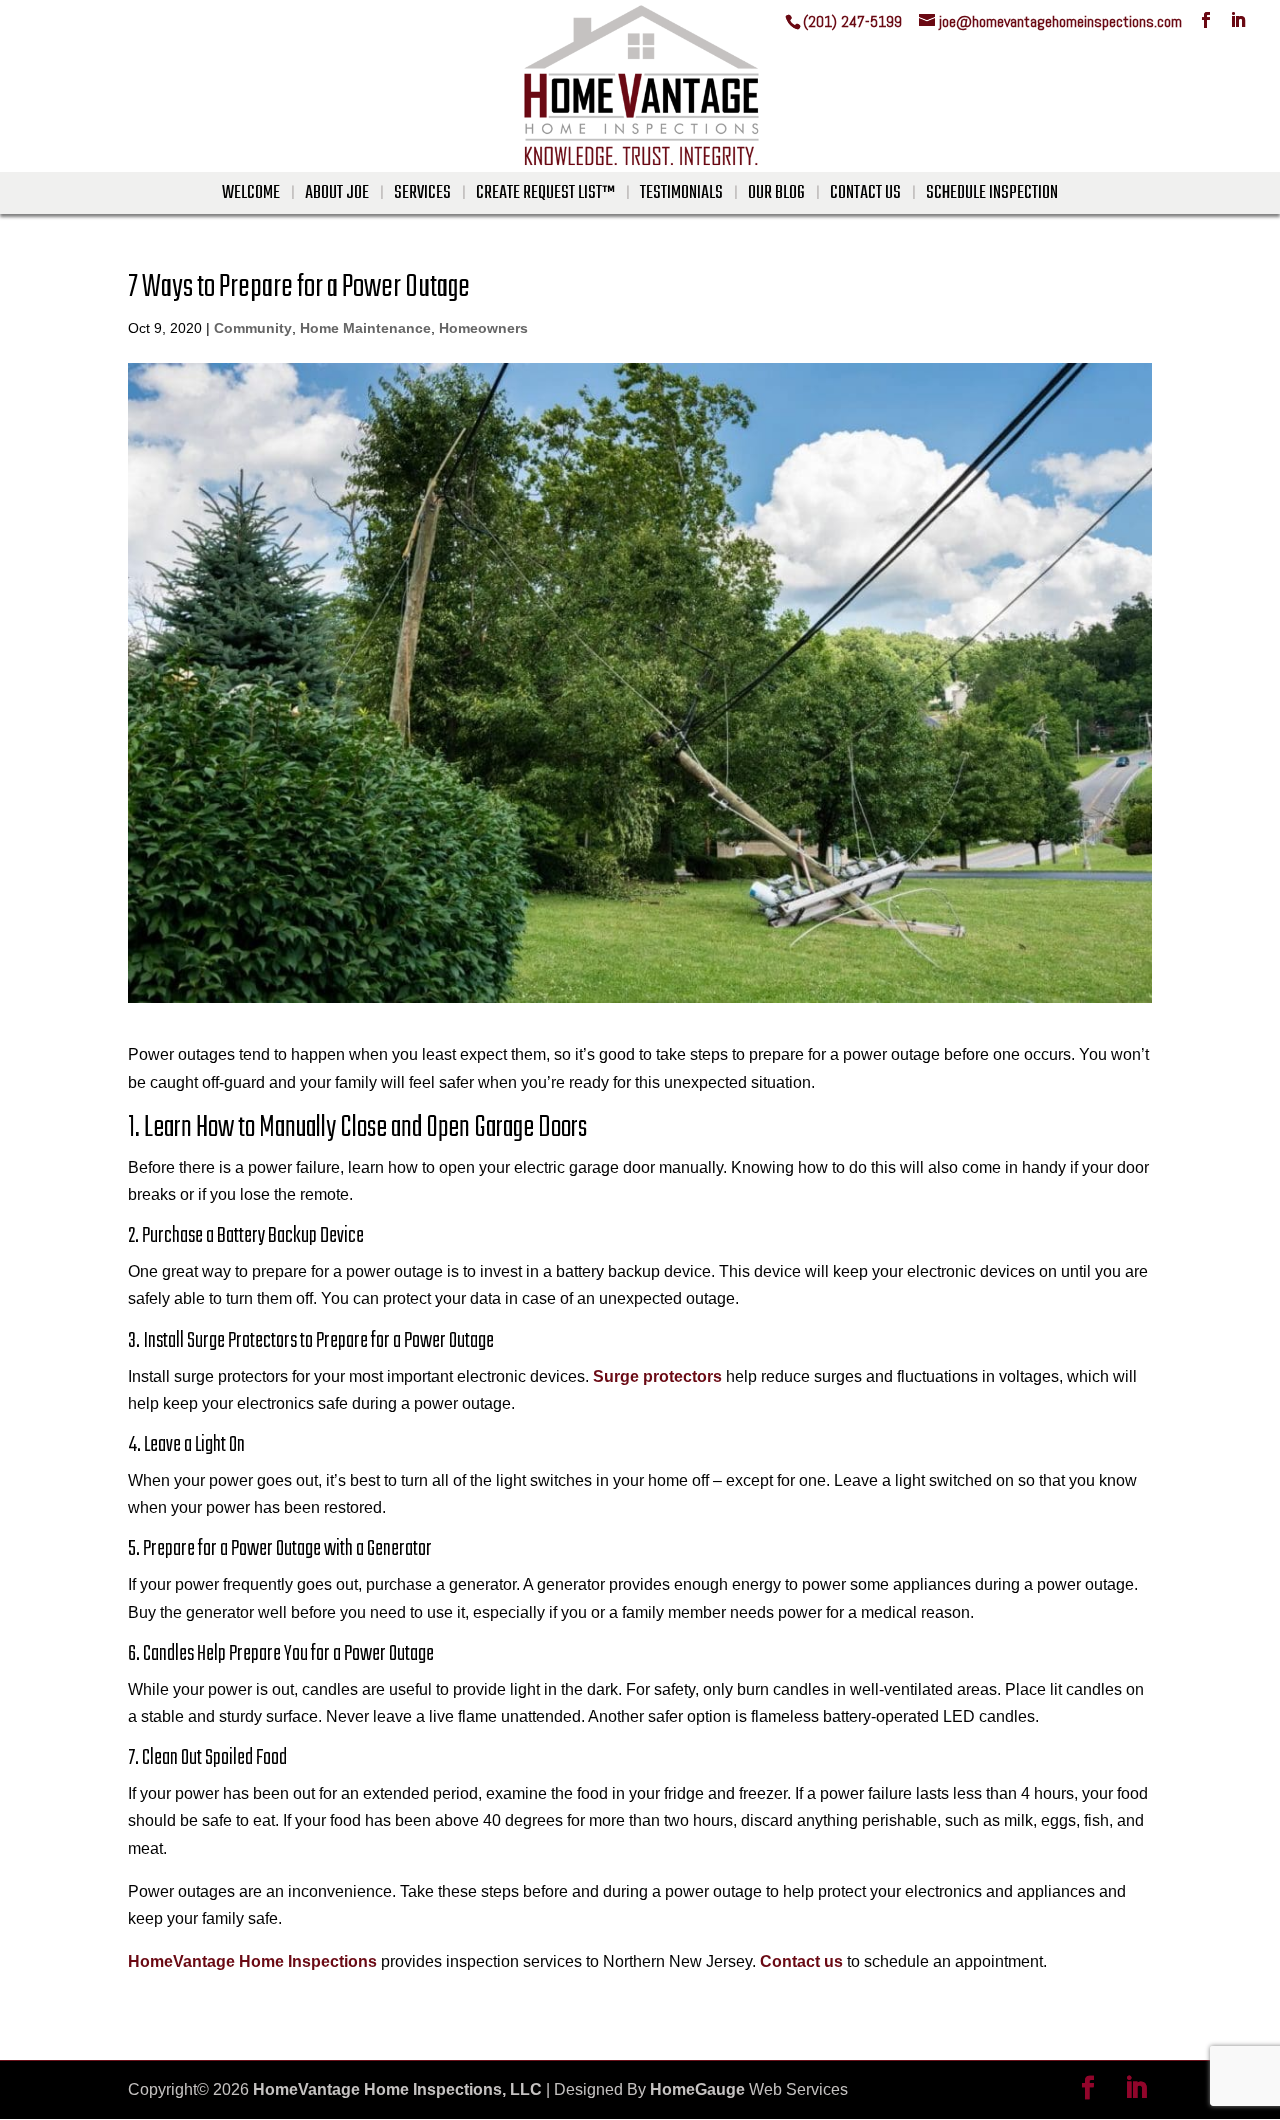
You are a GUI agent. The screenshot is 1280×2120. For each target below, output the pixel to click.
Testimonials (681, 193)
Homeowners (483, 328)
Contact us (801, 1961)
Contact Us (865, 193)
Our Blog (776, 193)
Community (253, 328)
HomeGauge (697, 2089)
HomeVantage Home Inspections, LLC (397, 2089)
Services (422, 193)
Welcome (251, 193)
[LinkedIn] (1238, 20)
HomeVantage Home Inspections (252, 1961)
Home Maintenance (365, 328)
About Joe (337, 193)
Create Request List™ (545, 193)
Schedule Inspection (992, 193)
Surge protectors (657, 1376)
